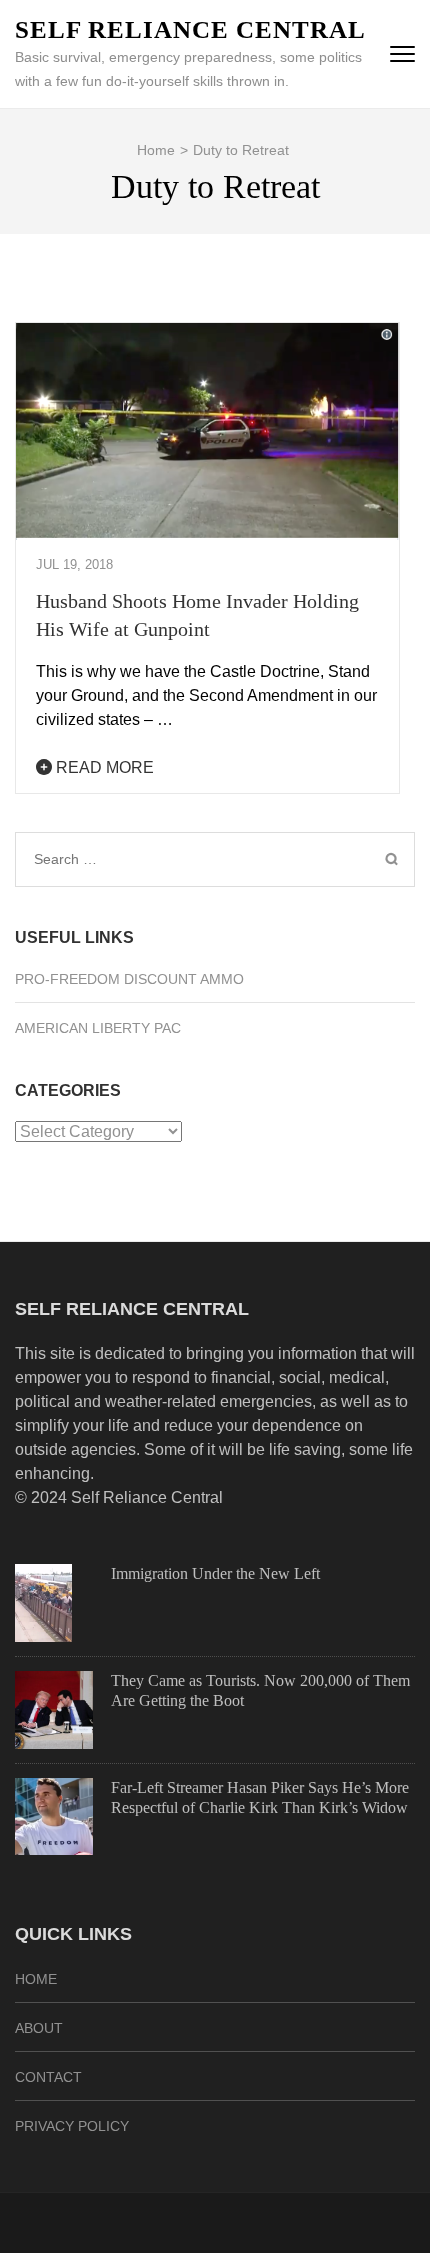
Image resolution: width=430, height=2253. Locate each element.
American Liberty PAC (98, 1028)
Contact (48, 2077)
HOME (36, 1979)
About (39, 2028)
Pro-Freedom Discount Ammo (129, 979)
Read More (103, 767)
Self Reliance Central (190, 29)
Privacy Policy (72, 2126)
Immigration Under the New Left (215, 1573)
